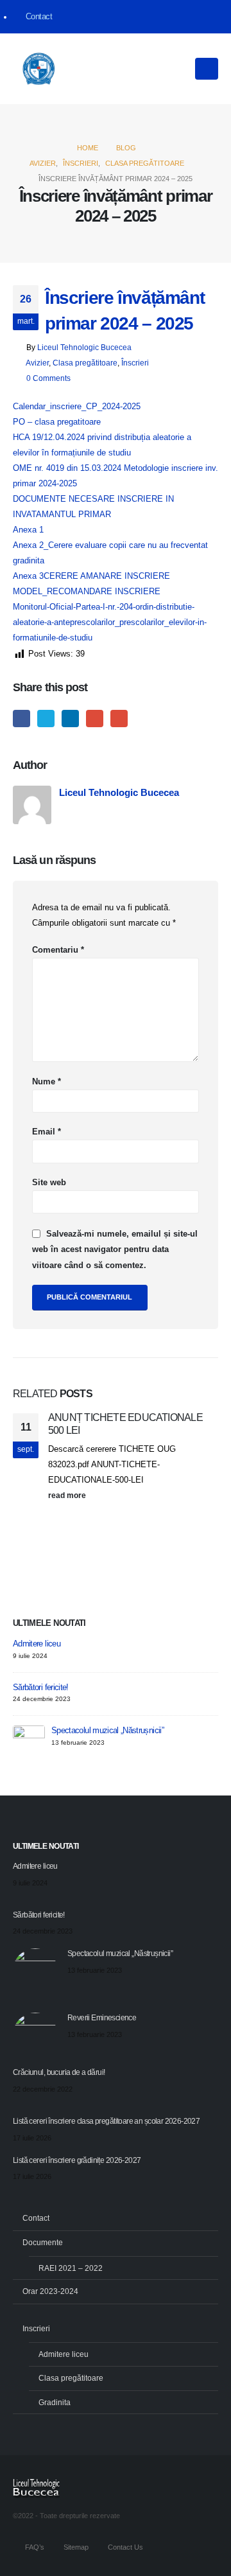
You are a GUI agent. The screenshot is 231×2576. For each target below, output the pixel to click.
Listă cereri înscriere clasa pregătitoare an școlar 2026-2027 (106, 2121)
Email (119, 719)
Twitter (46, 719)
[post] (29, 1741)
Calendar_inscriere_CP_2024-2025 (77, 406)
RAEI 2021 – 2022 (71, 2268)
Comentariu (58, 950)
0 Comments (48, 378)
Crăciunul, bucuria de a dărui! (59, 2072)
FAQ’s (35, 2547)
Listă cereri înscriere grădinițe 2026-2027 (77, 2160)
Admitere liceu (37, 1644)
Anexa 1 (28, 530)
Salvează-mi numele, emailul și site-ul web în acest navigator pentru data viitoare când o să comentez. (115, 1249)
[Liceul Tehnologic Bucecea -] (38, 69)
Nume (47, 1081)
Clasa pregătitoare (85, 363)
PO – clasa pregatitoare (57, 422)
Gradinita (55, 2402)
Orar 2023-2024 (50, 2291)
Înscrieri (135, 363)
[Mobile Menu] (207, 69)
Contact (39, 17)
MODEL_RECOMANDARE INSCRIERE (87, 591)
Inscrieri (36, 2328)
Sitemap (76, 2547)
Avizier (37, 363)
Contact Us (125, 2547)
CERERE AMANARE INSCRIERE (107, 576)
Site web (49, 1182)
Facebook (21, 719)
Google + (95, 719)
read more (68, 1495)
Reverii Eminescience (102, 2017)
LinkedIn (70, 719)
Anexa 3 (28, 576)
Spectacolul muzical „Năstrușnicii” (107, 1730)
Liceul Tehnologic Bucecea (84, 347)
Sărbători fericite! (41, 1687)
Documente (43, 2242)
